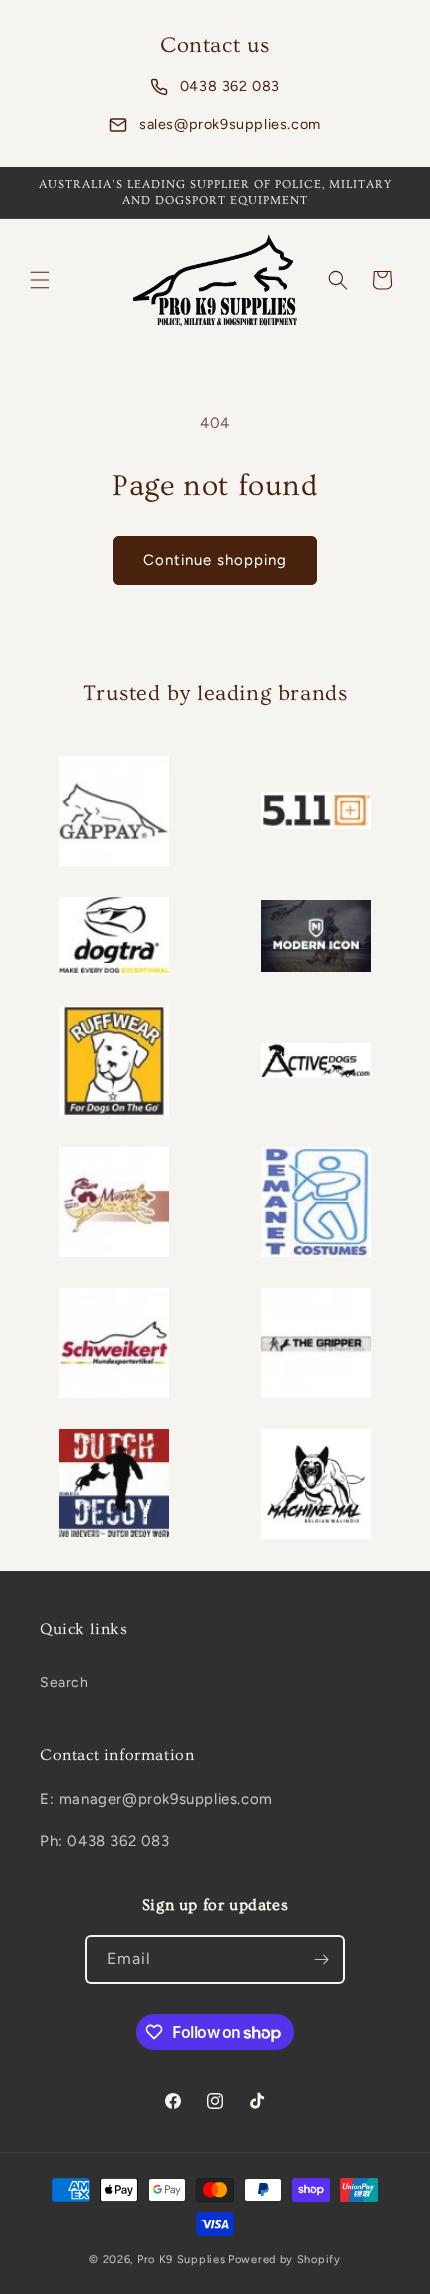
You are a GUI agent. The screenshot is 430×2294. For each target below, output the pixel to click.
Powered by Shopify (284, 2259)
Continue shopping (215, 560)
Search (64, 1682)
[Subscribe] (321, 1959)
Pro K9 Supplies (181, 2259)
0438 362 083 (230, 86)
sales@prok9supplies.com (230, 124)
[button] (40, 280)
